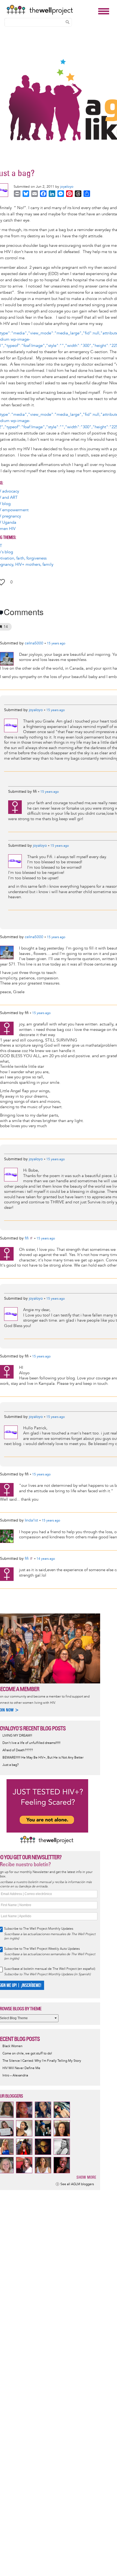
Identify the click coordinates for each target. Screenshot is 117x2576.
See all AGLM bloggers (77, 2184)
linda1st (31, 1520)
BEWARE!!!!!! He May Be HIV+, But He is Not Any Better (43, 1758)
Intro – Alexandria (15, 2075)
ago (56, 644)
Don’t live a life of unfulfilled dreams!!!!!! (31, 1743)
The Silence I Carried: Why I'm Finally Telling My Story (42, 2061)
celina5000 (34, 643)
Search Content (67, 22)
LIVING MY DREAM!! (17, 1736)
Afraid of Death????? (18, 1750)
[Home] (51, 10)
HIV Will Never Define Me (21, 2068)
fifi (27, 1238)
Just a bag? (11, 1765)
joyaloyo (67, 187)
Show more (86, 2177)
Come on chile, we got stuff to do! (27, 2054)
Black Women (13, 2046)
